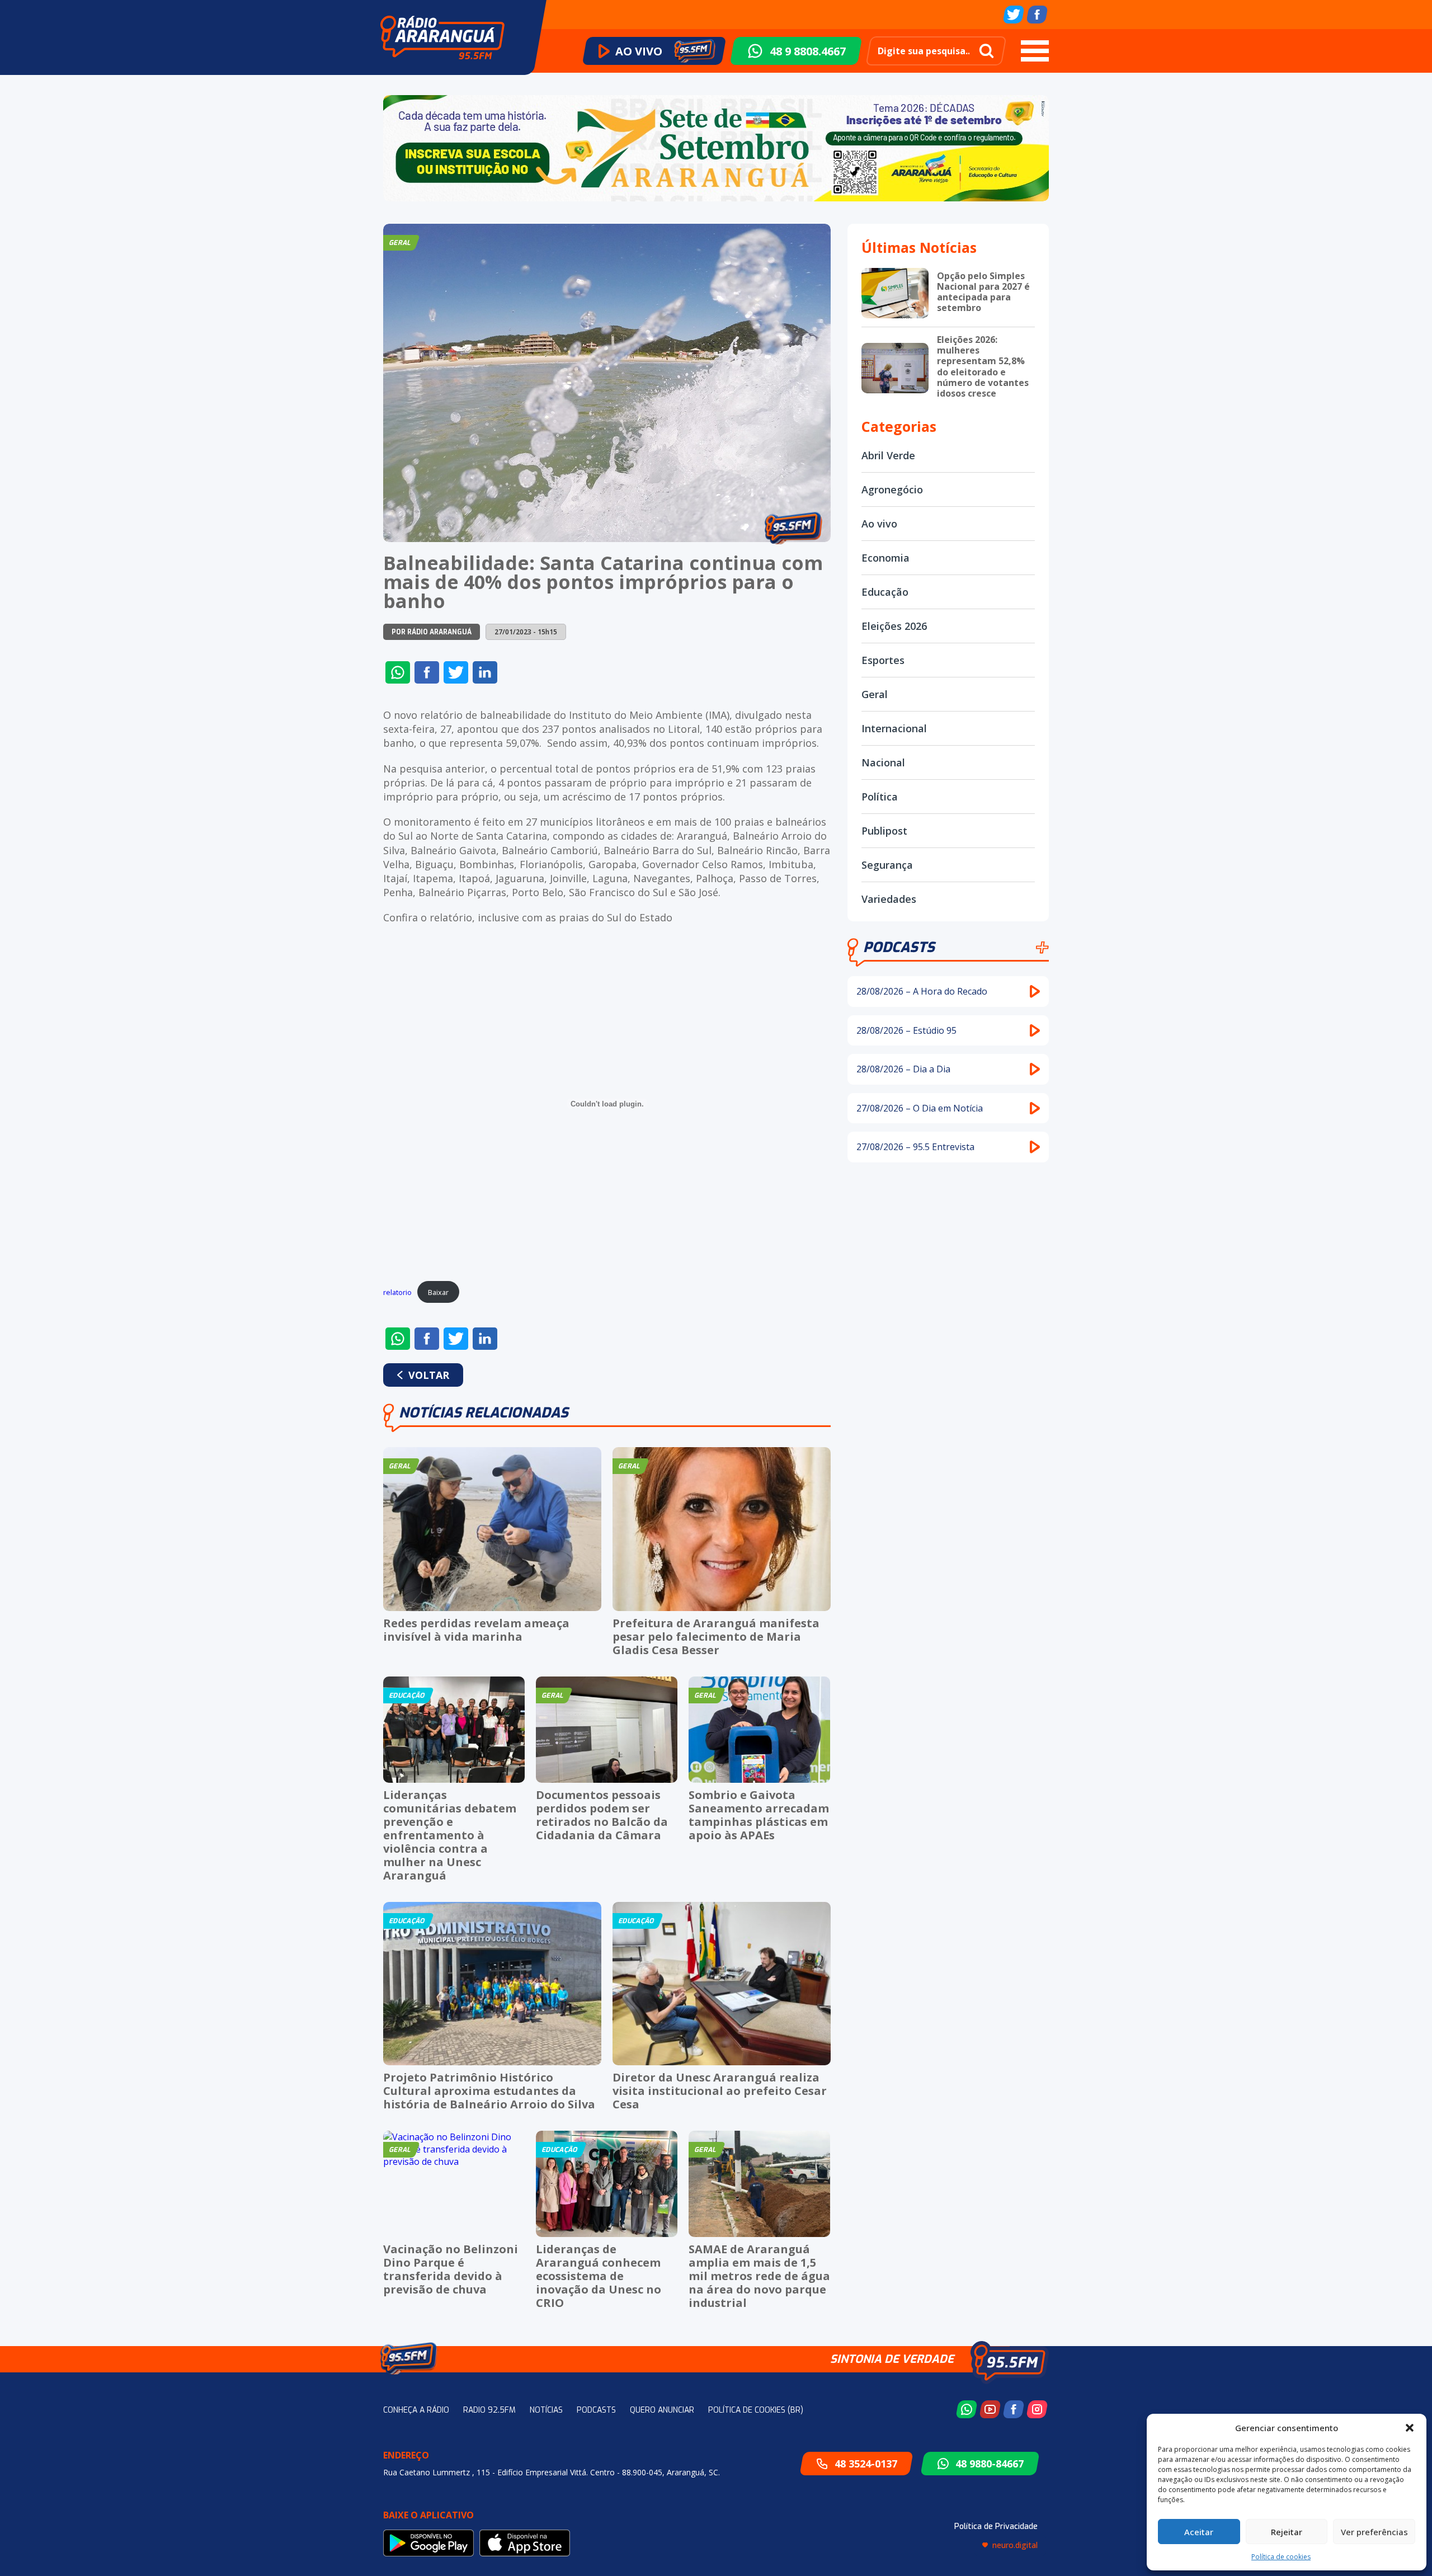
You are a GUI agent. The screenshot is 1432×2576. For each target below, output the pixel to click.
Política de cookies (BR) (756, 2410)
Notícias (546, 2410)
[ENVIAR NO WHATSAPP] (398, 672)
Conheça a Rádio (416, 2410)
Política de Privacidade (996, 2526)
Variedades (889, 899)
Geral (875, 694)
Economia (885, 558)
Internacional (894, 728)
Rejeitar (1287, 2532)
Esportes (883, 660)
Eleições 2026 (894, 626)
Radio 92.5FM (489, 2410)
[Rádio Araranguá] (442, 37)
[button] (1410, 2428)
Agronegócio (892, 489)
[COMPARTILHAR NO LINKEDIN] (485, 672)
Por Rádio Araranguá (432, 632)
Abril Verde (888, 455)
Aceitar (1199, 2532)
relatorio (397, 1292)
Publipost (884, 831)
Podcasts (899, 947)
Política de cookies (1281, 2557)
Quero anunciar (662, 2410)
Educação (885, 592)
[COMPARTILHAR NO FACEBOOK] (427, 672)
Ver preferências (1374, 2532)
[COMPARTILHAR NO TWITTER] (456, 672)
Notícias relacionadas (484, 1413)
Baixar (438, 1292)
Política (880, 797)
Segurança (887, 865)
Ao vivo (879, 524)
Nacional (883, 762)
